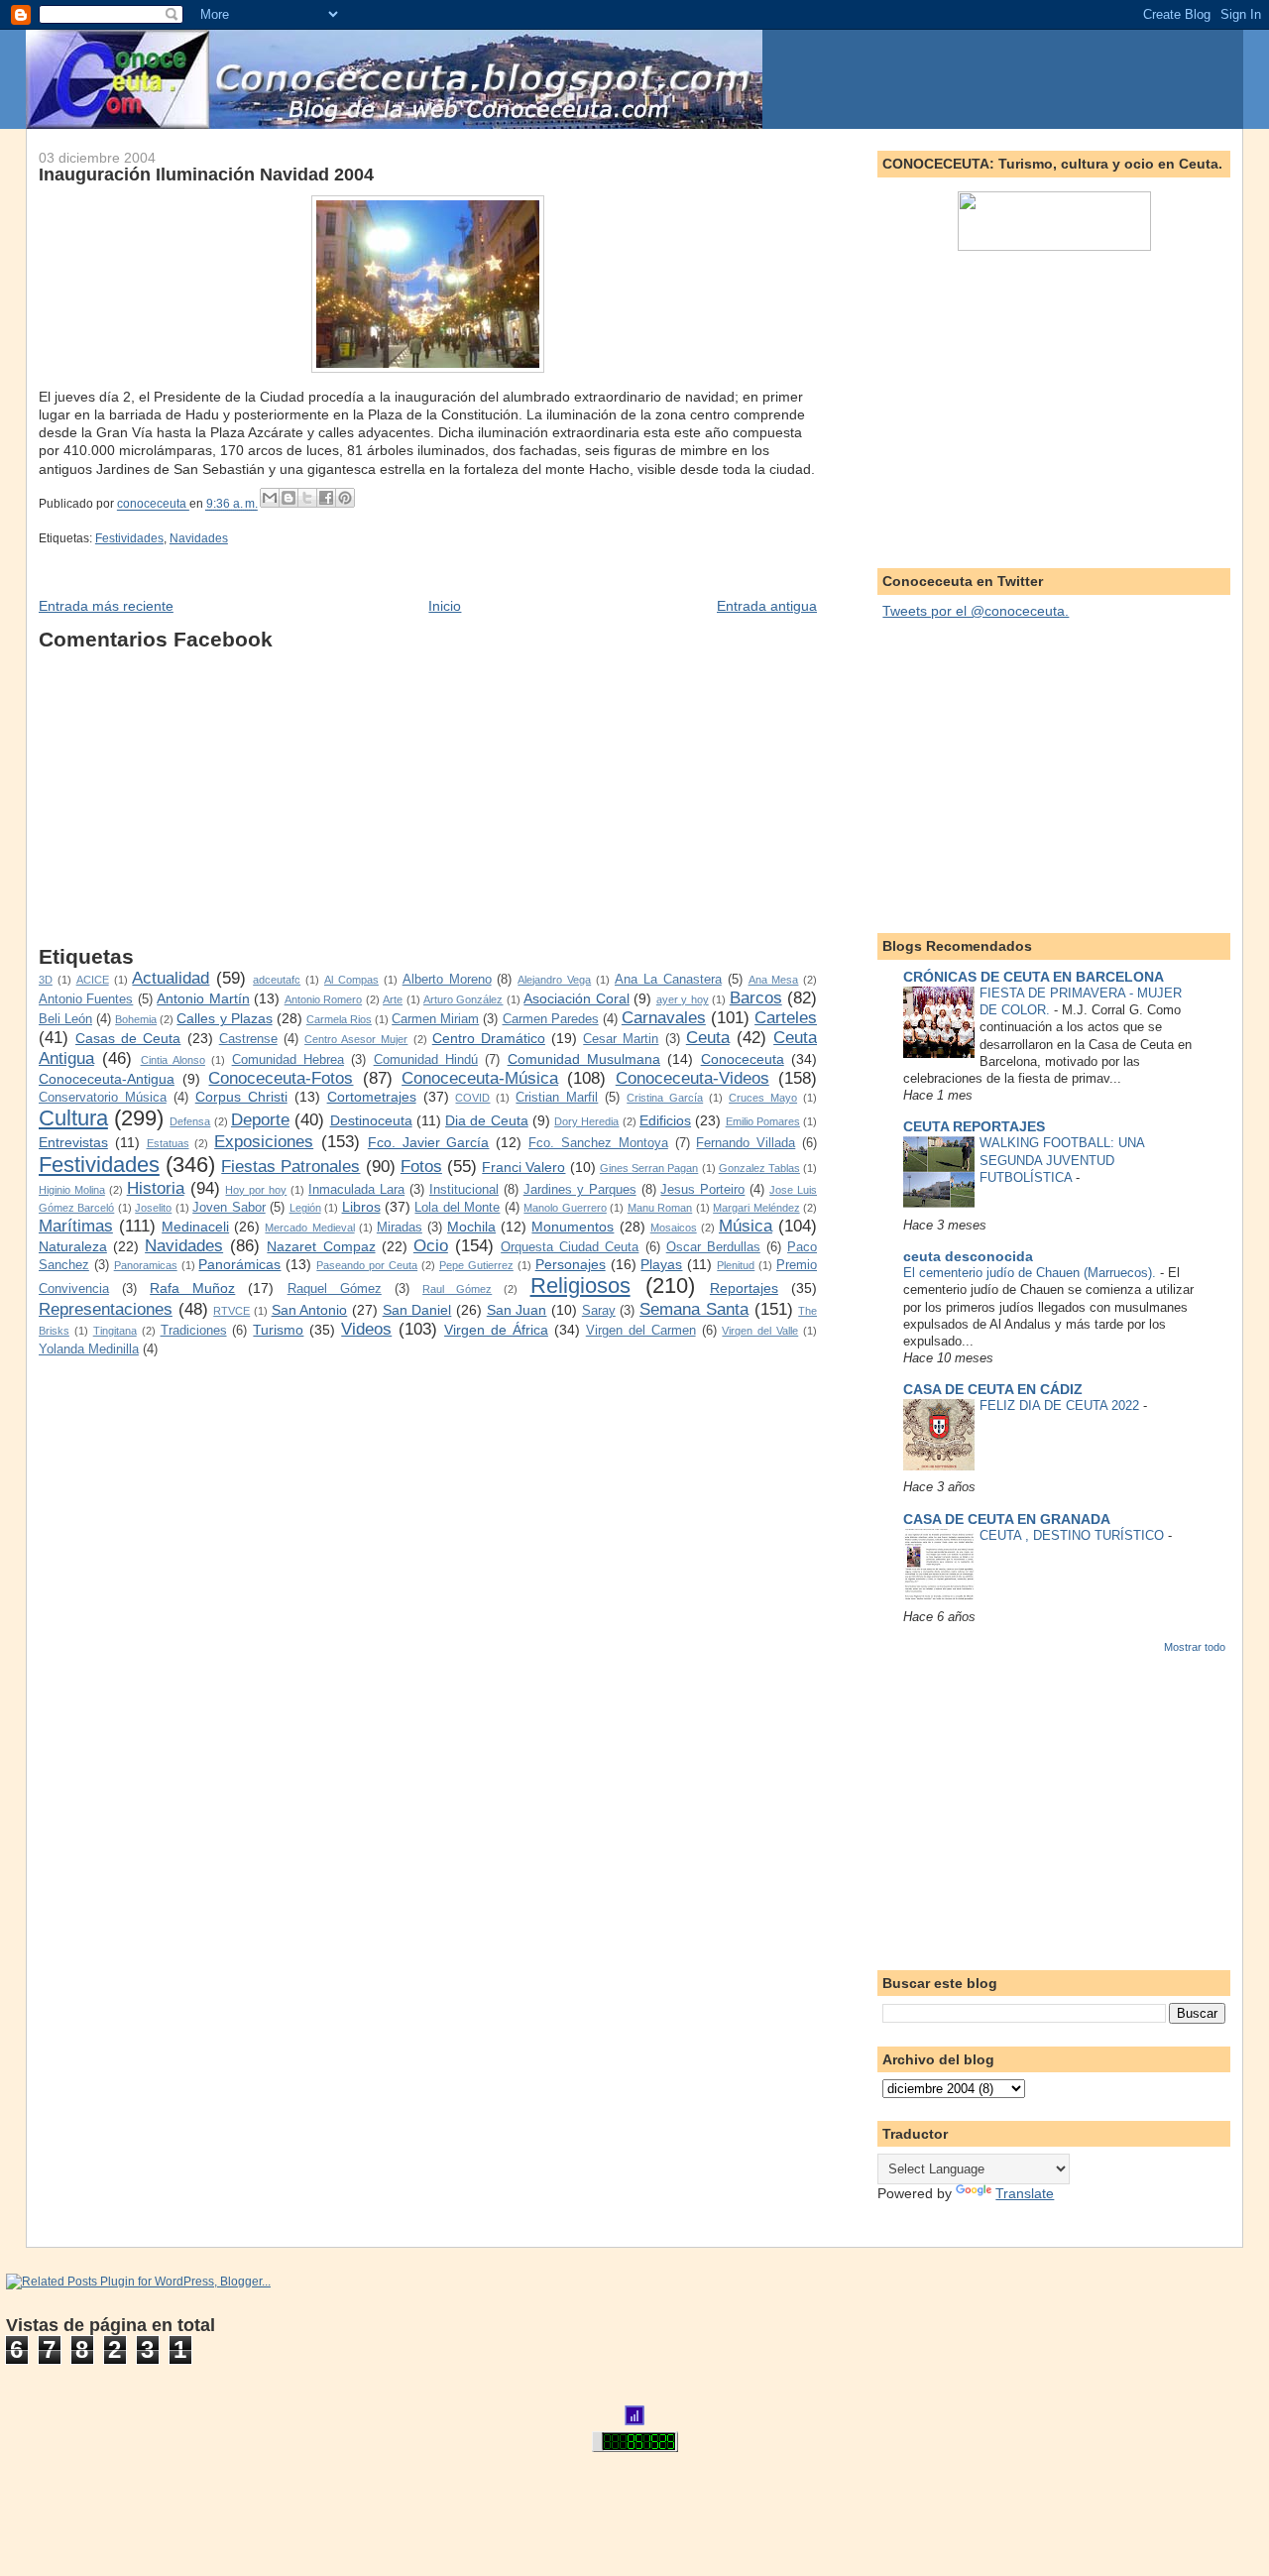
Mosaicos (674, 1228)
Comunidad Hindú (426, 1060)
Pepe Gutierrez (476, 1265)
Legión (305, 1208)
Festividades (129, 538)
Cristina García (665, 1098)
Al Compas (351, 980)
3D (46, 980)
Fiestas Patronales (290, 1167)
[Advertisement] (428, 806)
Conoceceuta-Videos (692, 1078)
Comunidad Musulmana (584, 1059)
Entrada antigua (767, 606)
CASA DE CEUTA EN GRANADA (1007, 1519)
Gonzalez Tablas (759, 1168)
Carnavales (664, 1018)
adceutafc (277, 980)
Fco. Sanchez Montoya (598, 1143)
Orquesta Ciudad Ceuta (570, 1247)
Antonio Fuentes (86, 999)
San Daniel (417, 1310)
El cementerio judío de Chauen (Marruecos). (1032, 1273)
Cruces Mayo (763, 1098)
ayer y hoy (683, 999)
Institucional (464, 1190)
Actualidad (171, 978)
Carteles (786, 1018)
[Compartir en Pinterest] (345, 498)
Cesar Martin (621, 1039)
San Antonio (310, 1310)
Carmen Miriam (435, 1019)
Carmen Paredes (551, 1019)
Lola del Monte (457, 1208)
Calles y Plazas (224, 1018)
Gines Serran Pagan (649, 1168)
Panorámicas (239, 1264)
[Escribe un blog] (288, 498)
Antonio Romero (323, 999)
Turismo (278, 1330)
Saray (599, 1311)
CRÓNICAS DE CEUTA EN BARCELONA (1034, 977)
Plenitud (736, 1265)
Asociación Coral (576, 998)
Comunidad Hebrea (288, 1060)
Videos (366, 1329)
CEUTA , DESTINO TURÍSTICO (1074, 1535)
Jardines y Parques (580, 1190)
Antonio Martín (203, 998)
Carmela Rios (339, 1019)
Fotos (421, 1167)
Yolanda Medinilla (89, 1349)
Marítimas (76, 1226)
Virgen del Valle (760, 1331)
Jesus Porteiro (702, 1190)
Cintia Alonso (173, 1060)
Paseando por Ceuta (367, 1265)
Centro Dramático (489, 1038)
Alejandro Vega (554, 980)
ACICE (93, 980)
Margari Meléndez (756, 1208)
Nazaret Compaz (321, 1246)
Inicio (445, 606)
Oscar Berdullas (713, 1247)
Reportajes (744, 1288)
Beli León (65, 1019)
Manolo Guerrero (565, 1208)
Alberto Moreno (447, 980)
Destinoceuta (371, 1120)
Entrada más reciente (106, 606)
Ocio (431, 1246)
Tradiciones (194, 1331)
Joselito (153, 1208)
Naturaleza (73, 1246)
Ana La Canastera (668, 980)
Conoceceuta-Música (480, 1078)
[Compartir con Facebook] (326, 498)
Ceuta (708, 1038)
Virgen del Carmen (641, 1331)
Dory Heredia (586, 1121)
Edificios (665, 1120)
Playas (661, 1264)
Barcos (756, 998)
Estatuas (168, 1143)
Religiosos (580, 1286)
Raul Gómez (457, 1289)
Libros (361, 1207)
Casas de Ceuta (128, 1038)
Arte (393, 999)
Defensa (190, 1121)
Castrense (248, 1039)
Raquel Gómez (335, 1289)
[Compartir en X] (307, 498)
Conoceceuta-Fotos (281, 1078)
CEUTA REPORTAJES (974, 1126)
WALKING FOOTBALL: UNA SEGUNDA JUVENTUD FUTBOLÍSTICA (1062, 1160)
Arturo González (463, 999)
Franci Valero (523, 1167)
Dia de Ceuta (487, 1120)
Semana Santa (694, 1309)
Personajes (571, 1264)
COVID (472, 1098)
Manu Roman (660, 1208)
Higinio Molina (72, 1190)
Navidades (199, 538)
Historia (156, 1188)
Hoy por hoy (256, 1190)
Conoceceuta (743, 1059)
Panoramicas (146, 1265)
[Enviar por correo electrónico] (270, 498)
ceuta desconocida (968, 1256)
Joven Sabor (229, 1208)
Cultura (73, 1118)
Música (746, 1226)
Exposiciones (264, 1142)
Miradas (400, 1228)
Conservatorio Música (103, 1098)
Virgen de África (496, 1330)
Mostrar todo (1195, 1647)
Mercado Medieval (309, 1228)
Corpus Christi (241, 1097)
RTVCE (231, 1311)
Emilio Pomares (763, 1121)
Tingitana (115, 1331)
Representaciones (106, 1309)
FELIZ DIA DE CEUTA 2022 (1061, 1405)
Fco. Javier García (429, 1142)
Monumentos (573, 1227)
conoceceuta (153, 505)
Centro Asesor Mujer (356, 1039)
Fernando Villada (746, 1143)
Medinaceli (195, 1227)
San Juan (517, 1310)
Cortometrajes (372, 1097)
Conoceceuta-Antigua (107, 1079)
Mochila (471, 1227)
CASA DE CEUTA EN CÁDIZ (993, 1389)
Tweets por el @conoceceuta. (976, 611)
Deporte (260, 1120)
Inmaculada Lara (356, 1190)
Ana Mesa (774, 980)
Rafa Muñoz (192, 1288)
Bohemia (136, 1019)
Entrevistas (73, 1142)
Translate (1025, 2193)
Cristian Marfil (557, 1098)
